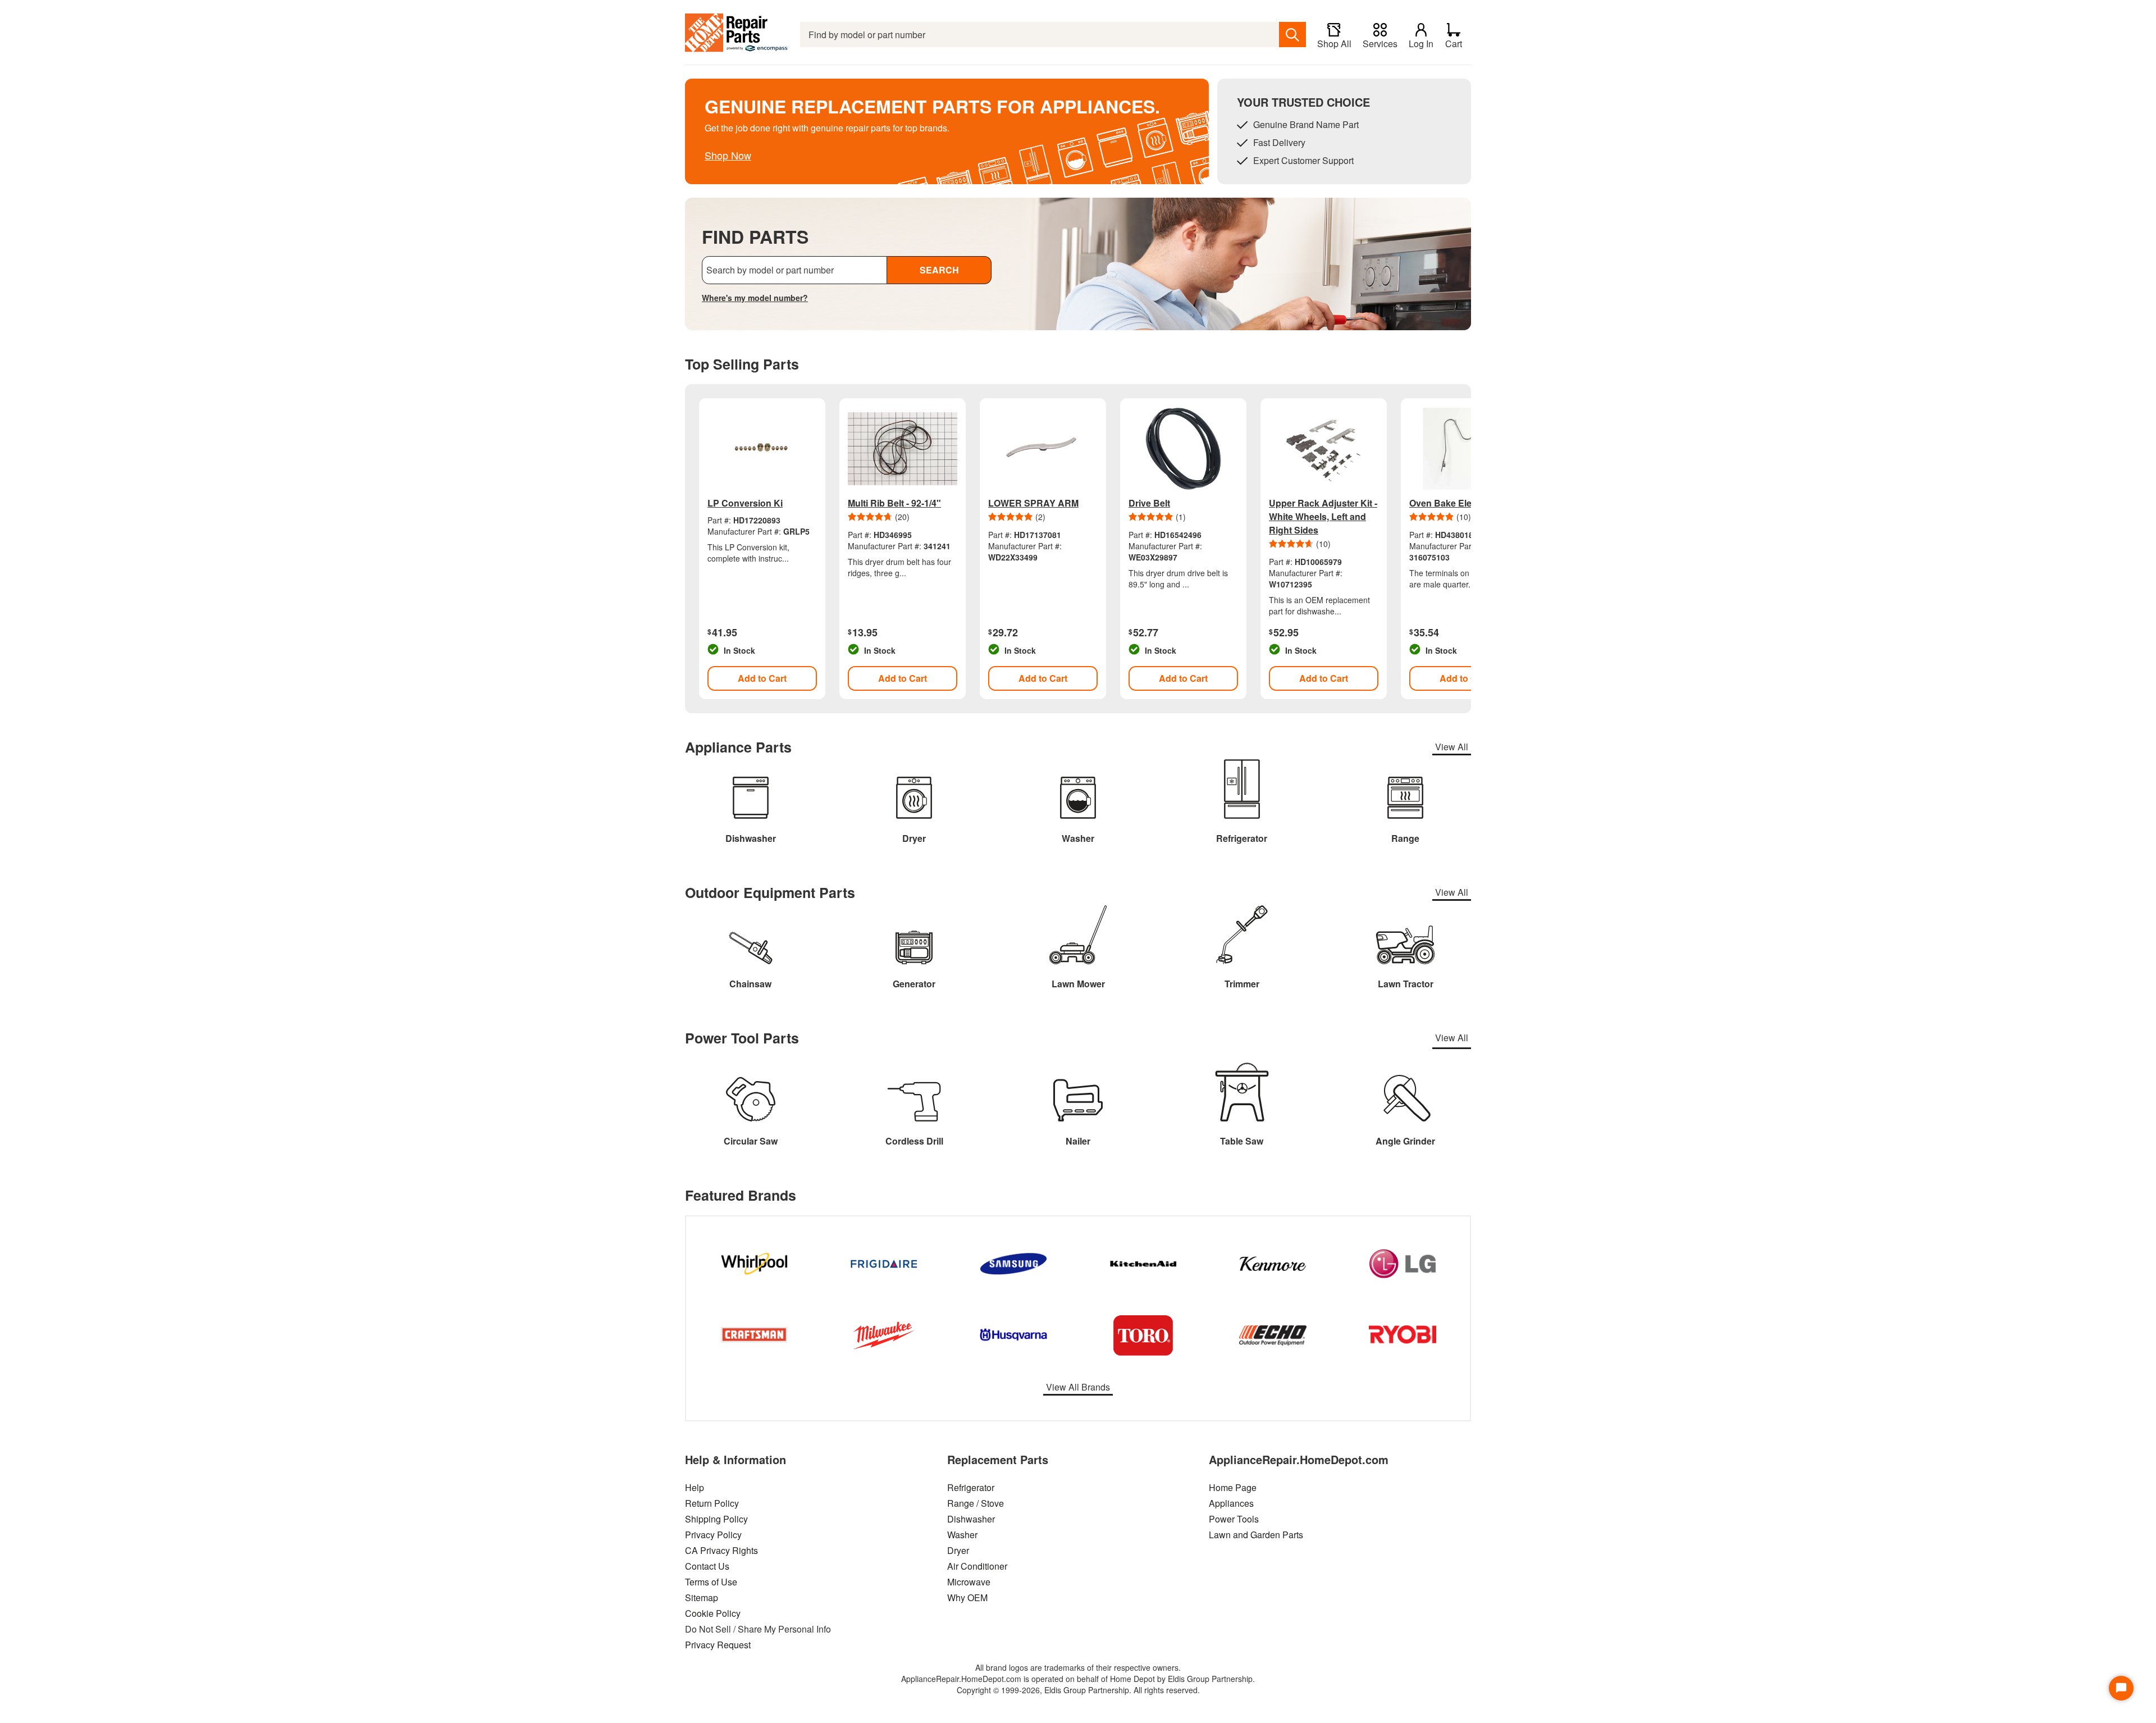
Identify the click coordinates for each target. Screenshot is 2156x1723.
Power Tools (1234, 1519)
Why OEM (967, 1597)
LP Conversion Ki (745, 503)
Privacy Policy (713, 1535)
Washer (962, 1535)
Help (695, 1487)
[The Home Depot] (737, 35)
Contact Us (707, 1566)
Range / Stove (976, 1503)
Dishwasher (971, 1519)
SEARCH (939, 270)
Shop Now (728, 155)
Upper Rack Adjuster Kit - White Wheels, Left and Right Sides (1323, 516)
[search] (1292, 35)
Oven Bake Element (1451, 503)
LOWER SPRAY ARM (1033, 503)
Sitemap (702, 1597)
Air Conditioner (977, 1566)
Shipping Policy (716, 1519)
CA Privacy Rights (721, 1550)
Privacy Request (718, 1645)
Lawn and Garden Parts (1256, 1535)
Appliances (1231, 1503)
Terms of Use (711, 1582)
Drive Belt (1149, 503)
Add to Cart (762, 678)
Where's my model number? (755, 298)
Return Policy (712, 1503)
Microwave (969, 1582)
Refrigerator (971, 1487)
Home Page (1233, 1487)
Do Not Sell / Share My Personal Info (758, 1629)
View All (1452, 747)
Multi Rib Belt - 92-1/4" (894, 503)
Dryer (958, 1550)
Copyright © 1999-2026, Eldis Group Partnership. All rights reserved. (1078, 1690)
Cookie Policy (713, 1613)
